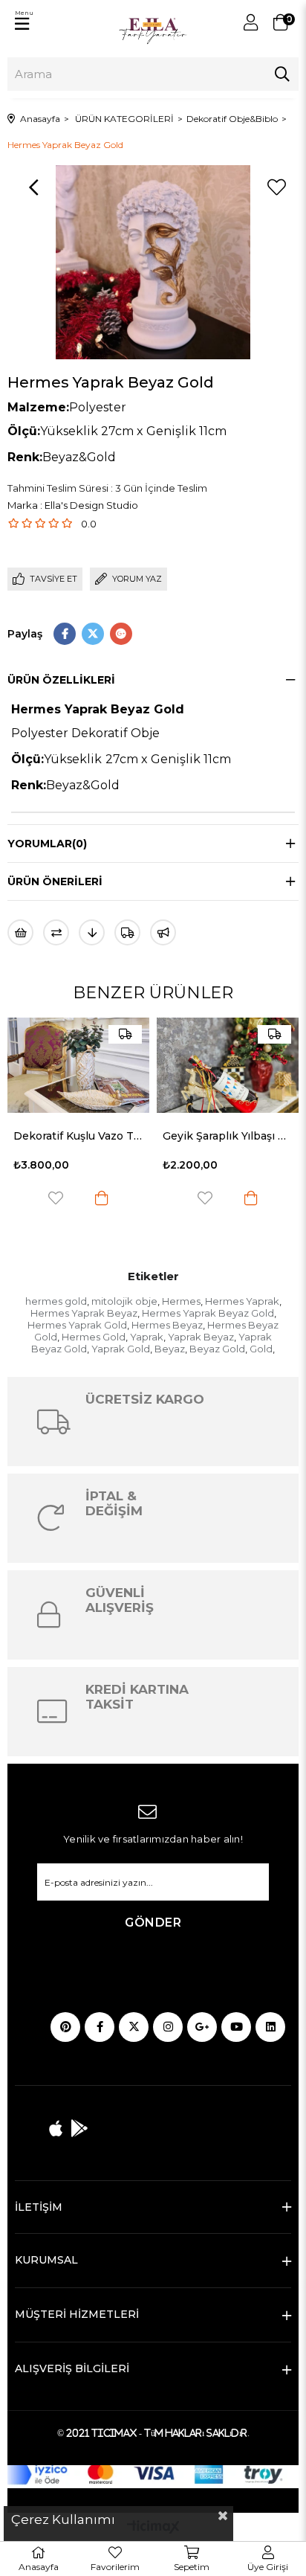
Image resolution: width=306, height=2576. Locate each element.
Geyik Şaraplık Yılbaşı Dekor (228, 1136)
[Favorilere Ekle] (276, 187)
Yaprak (147, 1337)
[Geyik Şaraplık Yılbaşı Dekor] (228, 1065)
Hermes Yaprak (242, 1301)
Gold (261, 1349)
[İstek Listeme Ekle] (20, 932)
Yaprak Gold (121, 1349)
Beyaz (170, 1349)
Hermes (181, 1301)
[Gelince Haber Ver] (163, 932)
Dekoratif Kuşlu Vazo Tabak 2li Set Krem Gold (78, 1136)
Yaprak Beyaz (201, 1337)
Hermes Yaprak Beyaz (84, 1313)
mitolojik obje (124, 1301)
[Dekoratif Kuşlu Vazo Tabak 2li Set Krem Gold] (78, 1065)
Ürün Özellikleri (61, 680)
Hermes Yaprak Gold (77, 1325)
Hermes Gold (94, 1337)
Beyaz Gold (217, 1349)
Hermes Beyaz (167, 1325)
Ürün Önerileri (55, 881)
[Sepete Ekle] (102, 1198)
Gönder (153, 1923)
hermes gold (56, 1301)
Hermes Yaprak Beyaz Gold (208, 1313)
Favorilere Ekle (56, 1198)
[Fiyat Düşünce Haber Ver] (92, 932)
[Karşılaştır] (56, 932)
